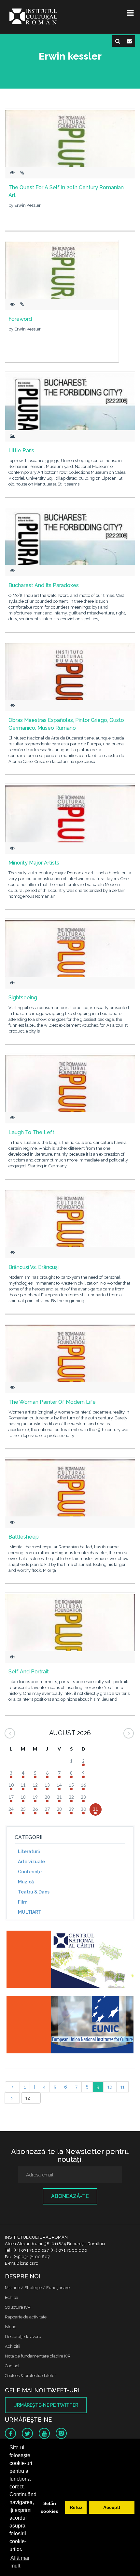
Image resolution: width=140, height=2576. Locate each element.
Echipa (12, 2297)
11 (122, 2087)
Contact (12, 2366)
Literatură (29, 1851)
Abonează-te (70, 2196)
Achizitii (13, 2346)
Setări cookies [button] (49, 2507)
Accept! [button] (112, 2507)
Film (23, 1902)
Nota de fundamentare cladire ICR (38, 2356)
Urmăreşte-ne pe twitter (46, 2405)
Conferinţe (30, 1872)
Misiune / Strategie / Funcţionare (37, 2288)
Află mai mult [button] (20, 2562)
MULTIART (30, 1912)
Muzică (26, 1882)
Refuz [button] (76, 2507)
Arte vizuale (31, 1862)
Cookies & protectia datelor (30, 2376)
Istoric (11, 2327)
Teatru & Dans (34, 1892)
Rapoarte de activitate (26, 2317)
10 (110, 2087)
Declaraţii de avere (23, 2337)
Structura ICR (18, 2307)
